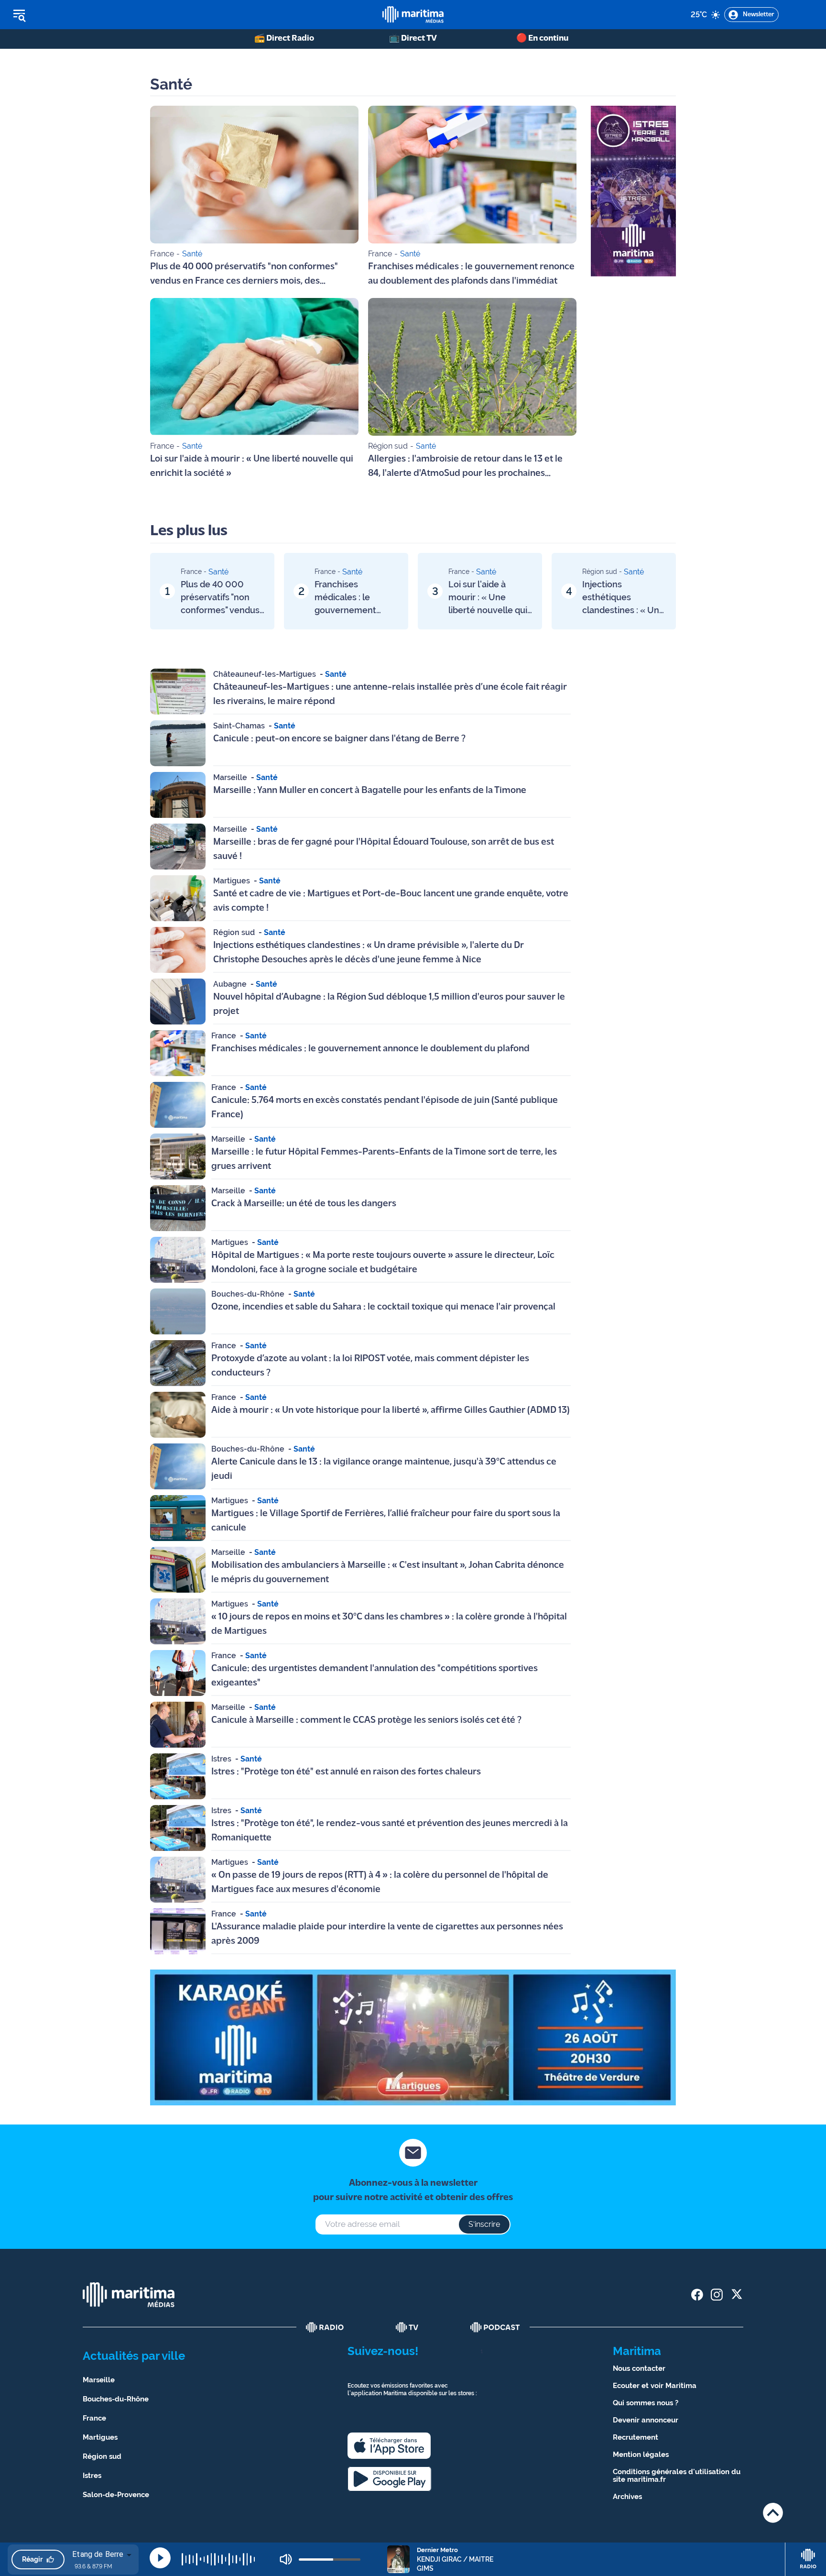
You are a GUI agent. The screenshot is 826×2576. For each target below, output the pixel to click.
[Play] (160, 2558)
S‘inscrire (484, 2224)
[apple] (389, 2446)
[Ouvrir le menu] (68, 15)
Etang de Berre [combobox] (98, 2554)
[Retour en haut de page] (773, 2513)
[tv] (407, 2327)
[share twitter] (736, 2295)
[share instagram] (717, 2295)
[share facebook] (697, 2295)
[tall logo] (413, 15)
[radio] (325, 2327)
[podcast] (495, 2327)
